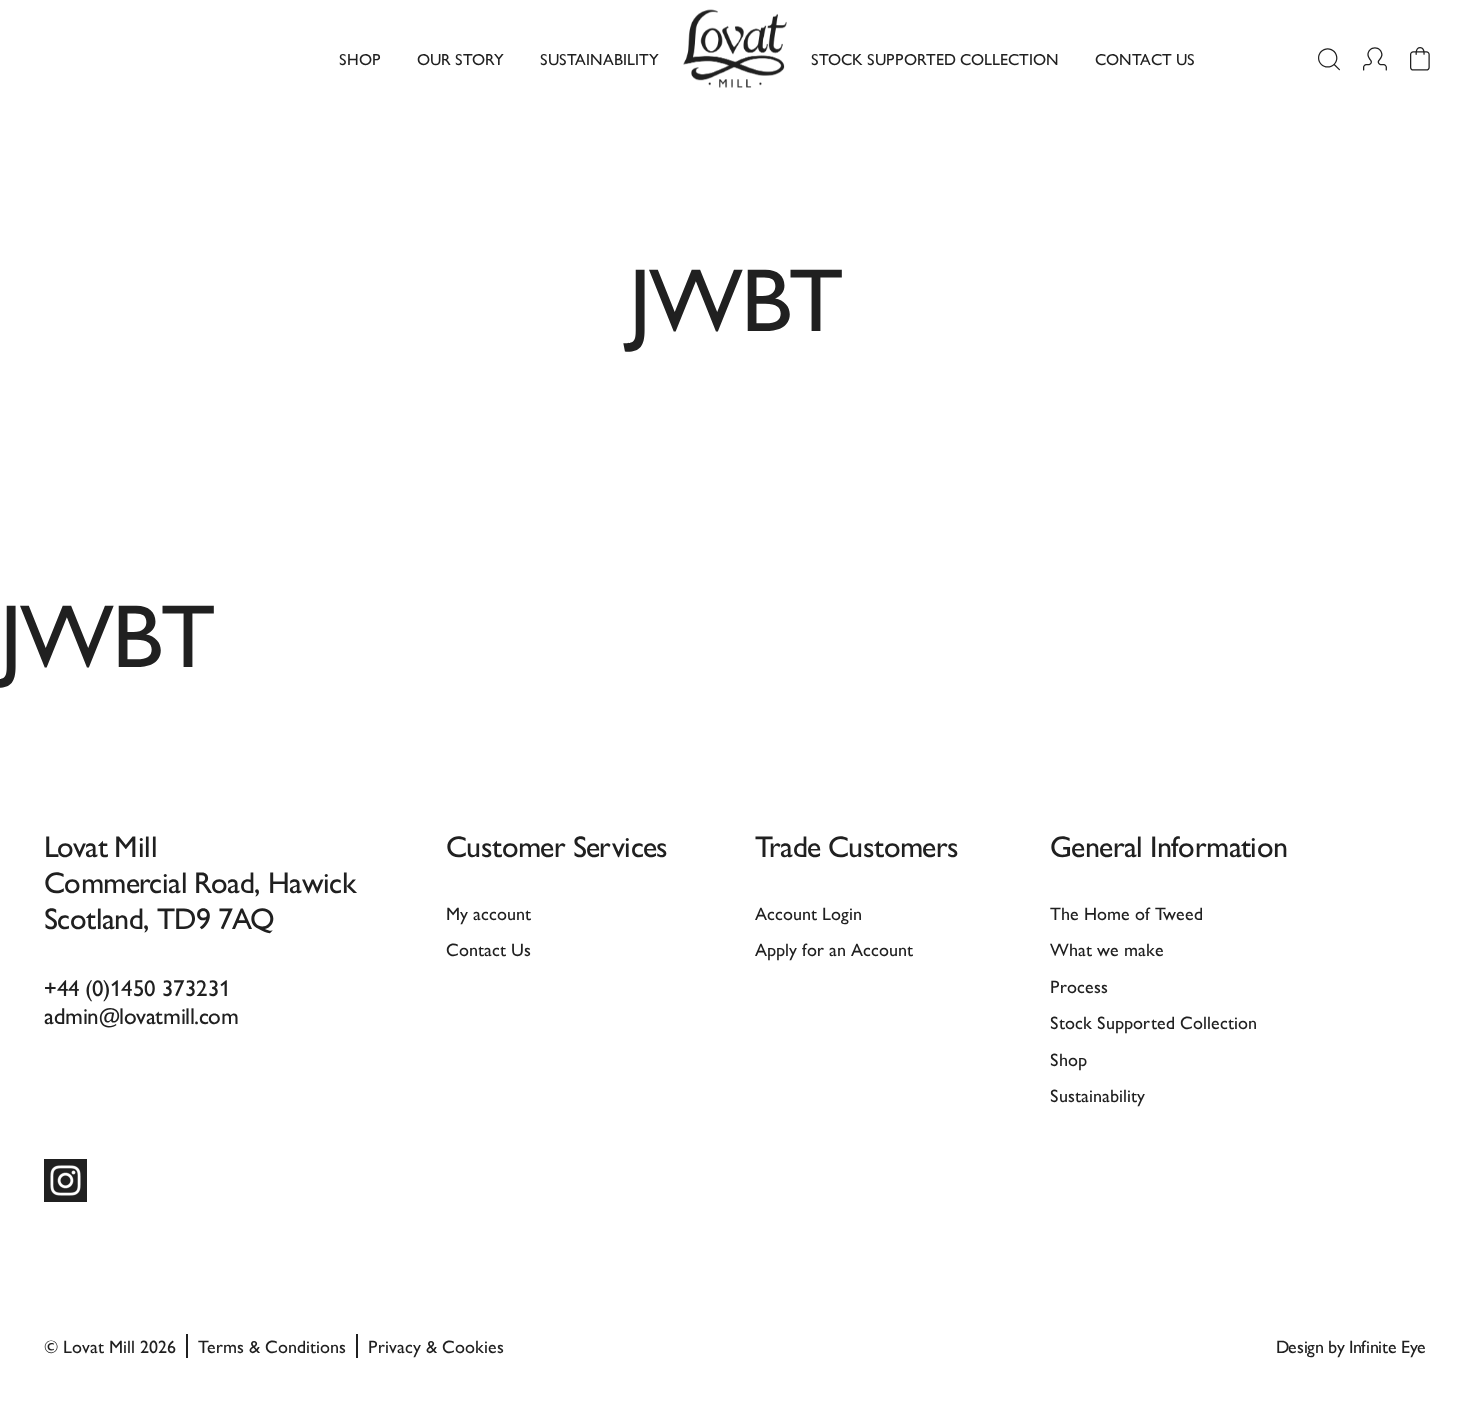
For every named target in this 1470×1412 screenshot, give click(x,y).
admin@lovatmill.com (141, 1014)
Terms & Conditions (272, 1345)
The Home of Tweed (1126, 912)
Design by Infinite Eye (1351, 1345)
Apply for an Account (834, 948)
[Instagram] (65, 1180)
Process (1079, 985)
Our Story (460, 58)
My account (488, 912)
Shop (360, 58)
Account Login (808, 912)
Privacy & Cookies (436, 1345)
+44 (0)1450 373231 (137, 986)
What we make (1107, 948)
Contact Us (1145, 58)
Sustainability (599, 58)
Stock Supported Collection (935, 58)
